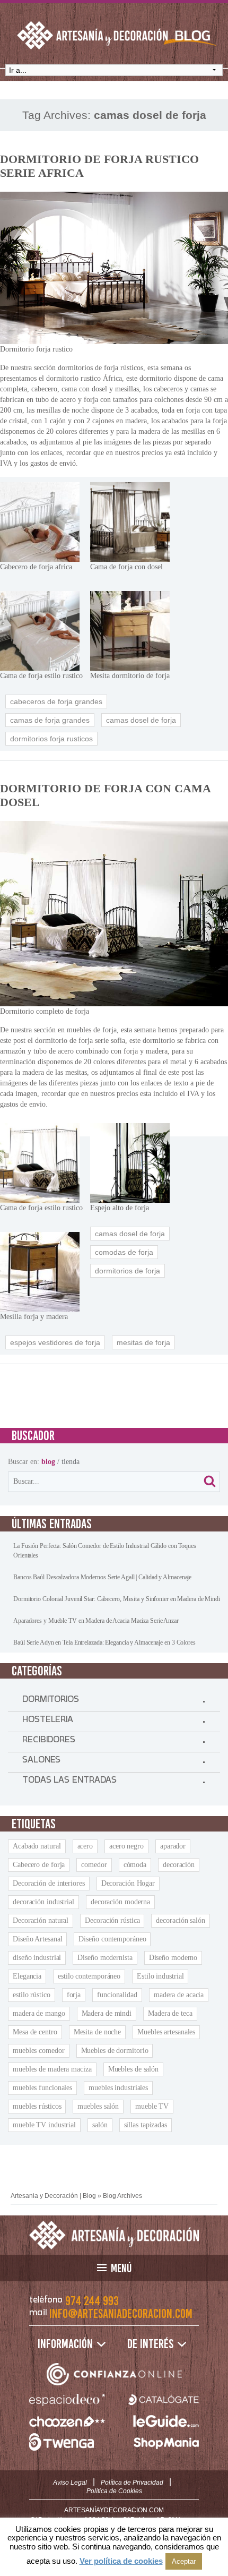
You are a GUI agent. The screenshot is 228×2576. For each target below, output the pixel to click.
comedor (94, 1865)
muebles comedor (39, 2051)
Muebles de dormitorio (115, 2051)
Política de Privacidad (132, 2483)
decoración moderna (120, 1902)
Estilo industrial (160, 1976)
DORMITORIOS (51, 1701)
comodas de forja (124, 1252)
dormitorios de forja (128, 1271)
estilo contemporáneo (89, 1976)
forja (74, 1995)
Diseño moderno (173, 1958)
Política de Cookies (114, 2491)
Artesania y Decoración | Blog (53, 2196)
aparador (173, 1846)
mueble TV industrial (44, 2125)
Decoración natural (41, 1920)
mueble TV (152, 2106)
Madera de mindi (107, 2013)
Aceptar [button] (184, 2561)
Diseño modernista (105, 1958)
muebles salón (98, 2106)
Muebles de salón (133, 2069)
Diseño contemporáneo (112, 1939)
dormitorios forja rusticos (51, 739)
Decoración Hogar (128, 1883)
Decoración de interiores (49, 1883)
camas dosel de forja (141, 720)
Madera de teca (170, 2013)
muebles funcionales (42, 2088)
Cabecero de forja (39, 1865)
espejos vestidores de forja (55, 1342)
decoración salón (180, 1920)
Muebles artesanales (166, 2032)
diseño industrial (37, 1958)
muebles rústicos (37, 2106)
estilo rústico (32, 1995)
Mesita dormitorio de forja (130, 676)
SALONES (41, 1762)
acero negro (126, 1846)
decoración (179, 1865)
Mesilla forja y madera (34, 1317)
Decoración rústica (112, 1920)
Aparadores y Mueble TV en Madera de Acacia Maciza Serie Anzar (96, 1621)
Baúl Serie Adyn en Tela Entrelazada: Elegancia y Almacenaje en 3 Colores (104, 1642)
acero (85, 1846)
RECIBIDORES (49, 1742)
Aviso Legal (70, 2483)
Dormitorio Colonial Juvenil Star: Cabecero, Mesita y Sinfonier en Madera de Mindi (117, 1599)
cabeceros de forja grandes (56, 701)
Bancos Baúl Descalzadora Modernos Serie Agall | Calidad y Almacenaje (102, 1577)
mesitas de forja (143, 1342)
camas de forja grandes (50, 720)
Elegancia (27, 1976)
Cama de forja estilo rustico (41, 676)
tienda (71, 1462)
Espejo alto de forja (120, 1208)
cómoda (135, 1865)
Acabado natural (37, 1846)
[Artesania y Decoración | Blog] (114, 2235)
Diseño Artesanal (37, 1939)
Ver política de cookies (121, 2561)
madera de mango (39, 2013)
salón (100, 2125)
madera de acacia (179, 1995)
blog (48, 1462)
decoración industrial (43, 1902)
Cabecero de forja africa (36, 567)
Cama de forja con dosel (126, 567)
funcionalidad (117, 1995)
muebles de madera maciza (52, 2069)
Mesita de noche (98, 2032)
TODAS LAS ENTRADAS (69, 1782)
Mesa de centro (35, 2032)
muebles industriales (118, 2088)
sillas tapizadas (146, 2125)
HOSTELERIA (48, 1722)
